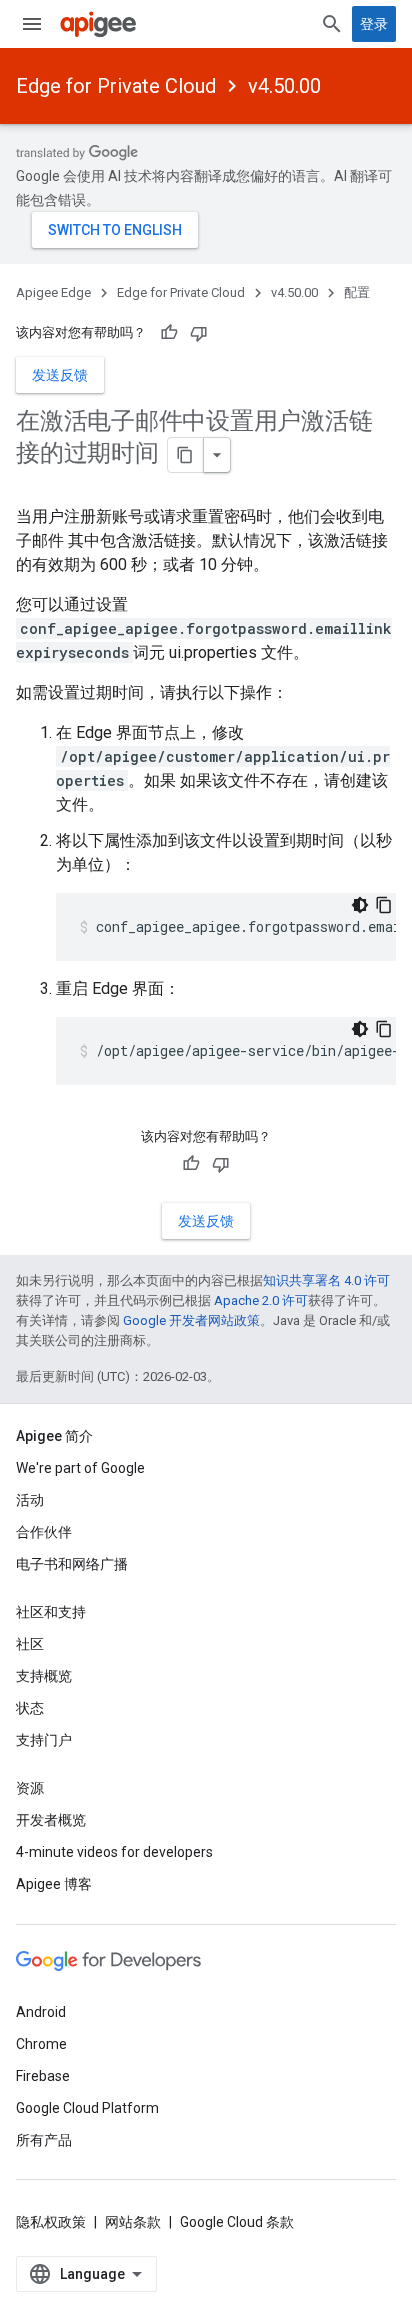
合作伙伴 (44, 1532)
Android (41, 2012)
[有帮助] (169, 333)
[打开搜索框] (332, 24)
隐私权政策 (51, 2222)
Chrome (41, 2044)
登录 (374, 24)
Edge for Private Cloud (116, 86)
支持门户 (44, 1740)
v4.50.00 (284, 86)
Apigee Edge (53, 292)
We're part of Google (80, 1468)
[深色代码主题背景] (360, 905)
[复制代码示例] (384, 905)
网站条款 (133, 2222)
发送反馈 (60, 375)
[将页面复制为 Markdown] (186, 455)
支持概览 (44, 1676)
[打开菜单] (32, 24)
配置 (357, 292)
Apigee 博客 (54, 1884)
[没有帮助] (199, 333)
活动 (30, 1500)
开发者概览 (51, 1820)
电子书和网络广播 (72, 1564)
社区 (30, 1644)
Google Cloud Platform (87, 2108)
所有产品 (44, 2140)
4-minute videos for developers (114, 1852)
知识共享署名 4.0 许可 (326, 1280)
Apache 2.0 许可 (261, 1300)
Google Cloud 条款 (237, 2222)
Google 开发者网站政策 (191, 1320)
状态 (30, 1708)
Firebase (43, 2076)
